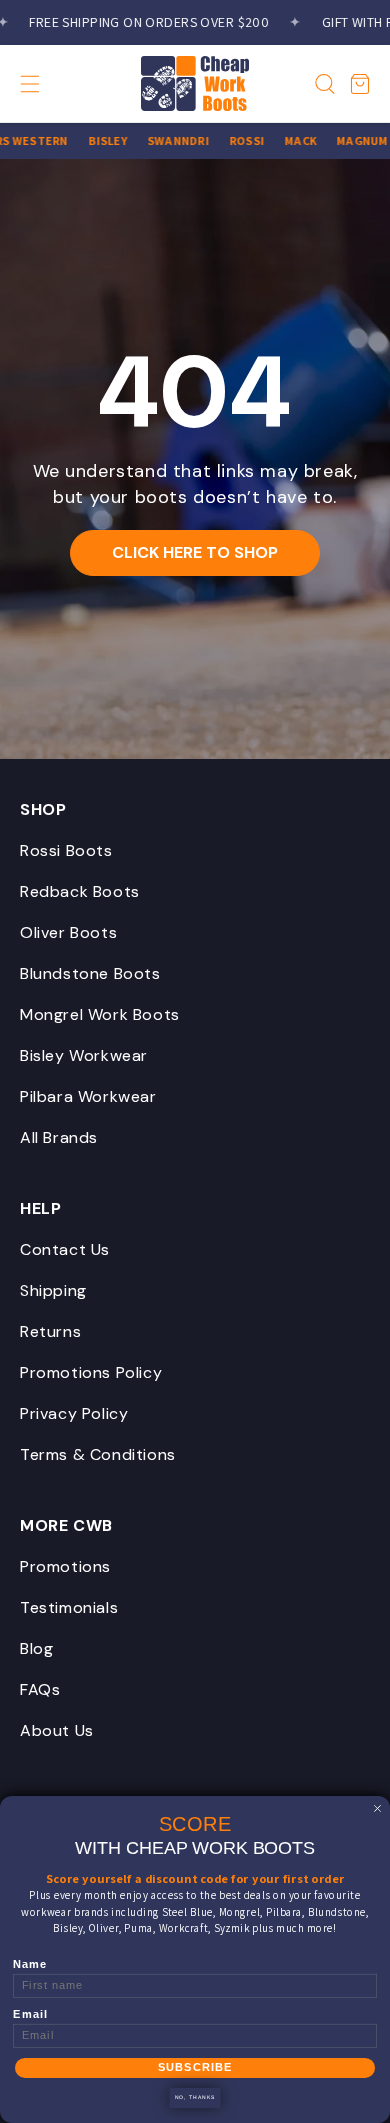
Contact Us (65, 1249)
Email (30, 2014)
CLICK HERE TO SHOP (195, 552)
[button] (47, 84)
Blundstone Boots (90, 973)
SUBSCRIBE (195, 2068)
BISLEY (96, 140)
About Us (57, 1730)
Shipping (53, 1290)
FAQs (40, 1689)
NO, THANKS (195, 2098)
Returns (50, 1331)
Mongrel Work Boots (100, 1014)
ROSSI (236, 140)
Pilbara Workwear (88, 1096)
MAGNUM (351, 140)
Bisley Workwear (84, 1055)
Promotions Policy (91, 1372)
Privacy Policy (74, 1413)
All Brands (59, 1137)
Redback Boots (80, 891)
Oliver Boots (68, 932)
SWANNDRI (168, 140)
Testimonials (69, 1607)
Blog (36, 1648)
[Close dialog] (377, 1808)
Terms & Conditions (98, 1454)
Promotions (65, 1566)
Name (30, 1964)
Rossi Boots (66, 850)
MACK (290, 140)
